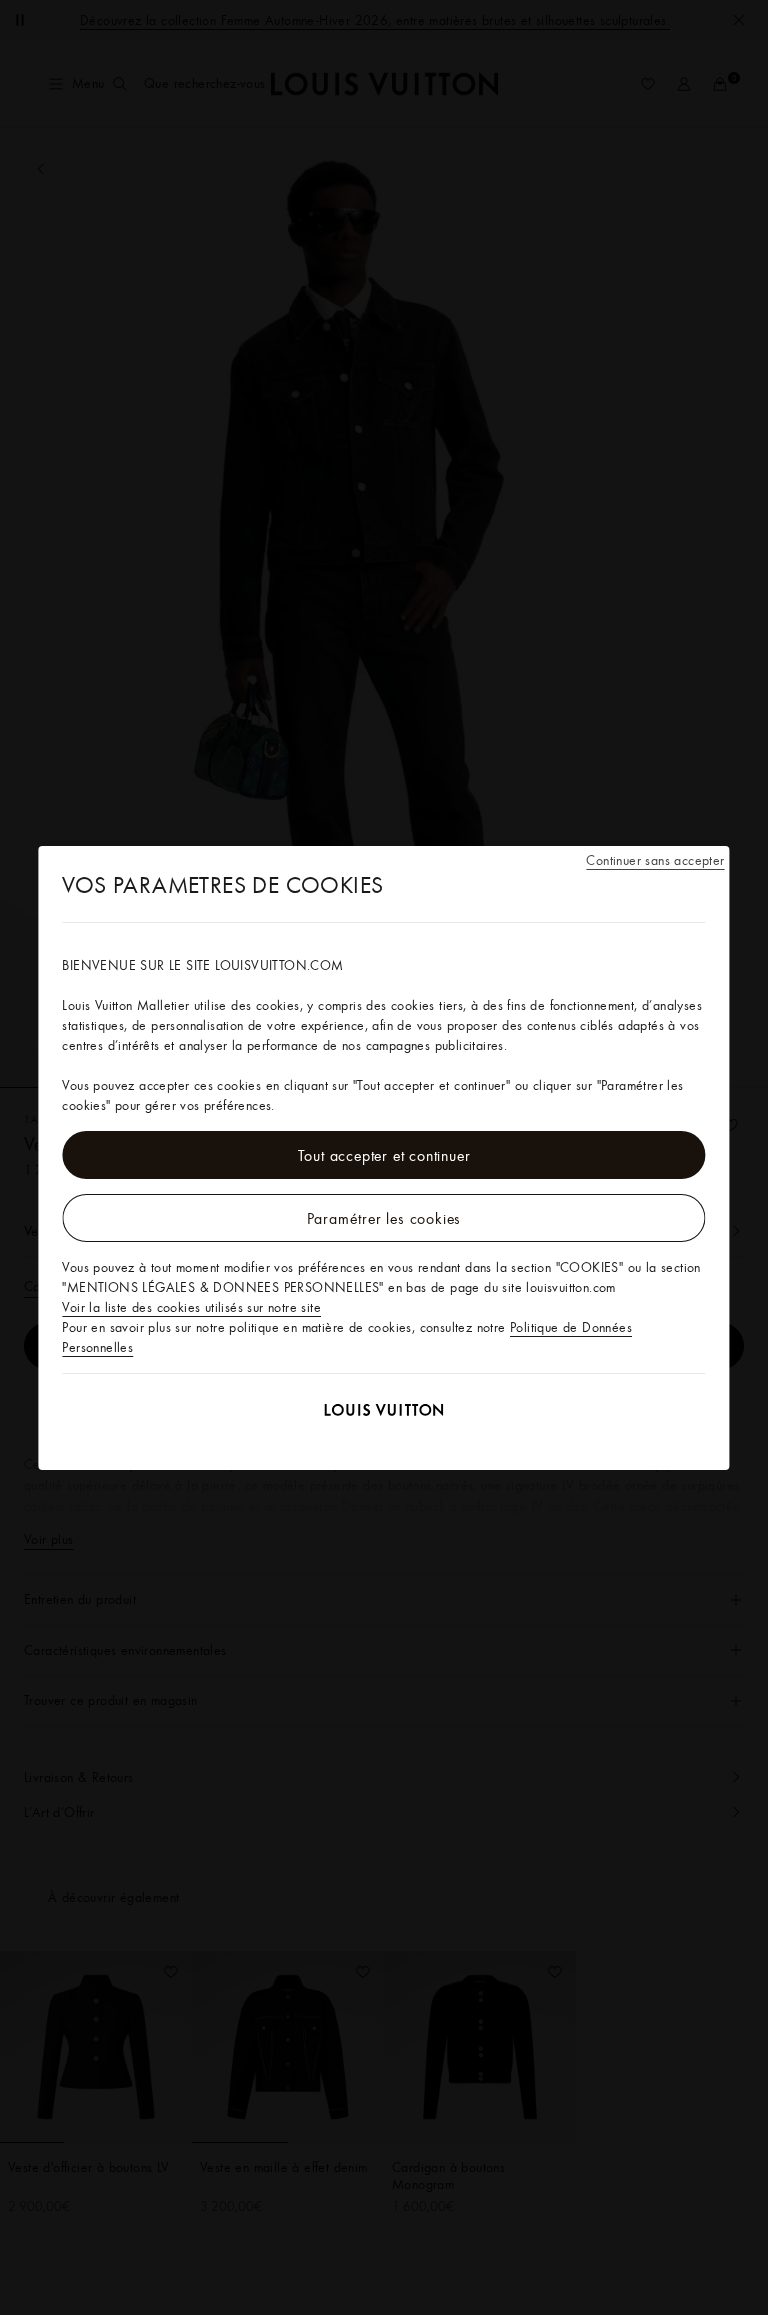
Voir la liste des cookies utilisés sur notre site (191, 1307)
